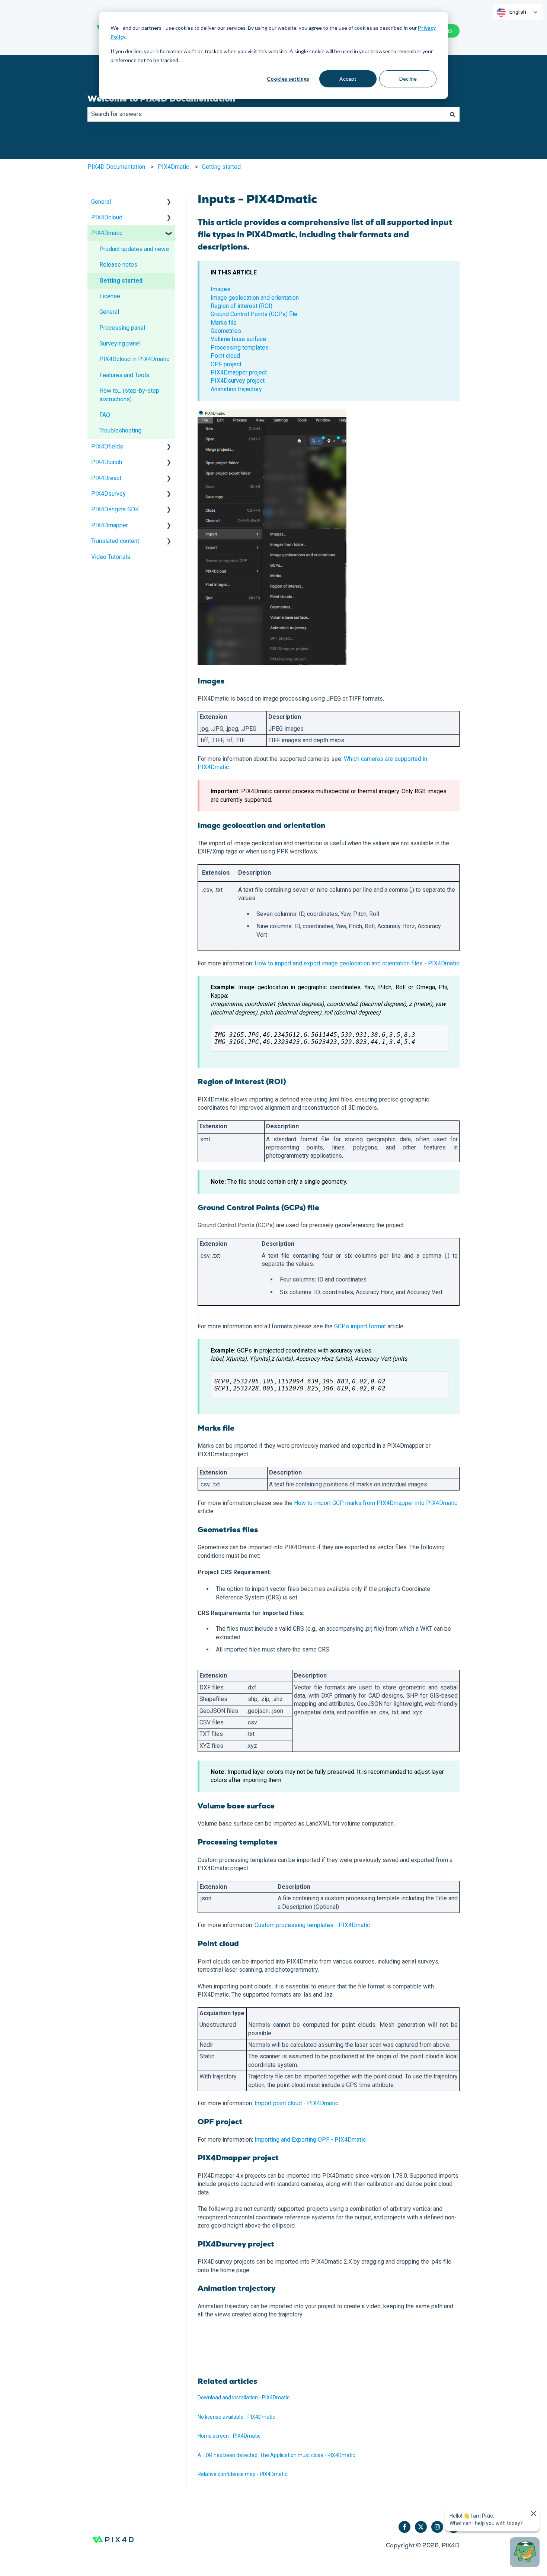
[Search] (452, 114)
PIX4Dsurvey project (238, 381)
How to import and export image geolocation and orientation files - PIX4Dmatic (357, 963)
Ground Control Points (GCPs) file (254, 314)
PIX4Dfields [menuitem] (107, 446)
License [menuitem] (110, 296)
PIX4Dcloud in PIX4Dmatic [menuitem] (134, 359)
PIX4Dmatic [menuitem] (107, 233)
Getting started (221, 167)
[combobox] (266, 114)
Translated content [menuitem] (115, 541)
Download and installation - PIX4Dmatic (244, 2397)
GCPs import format (360, 1326)
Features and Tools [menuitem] (124, 375)
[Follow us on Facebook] (404, 2527)
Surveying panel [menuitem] (120, 343)
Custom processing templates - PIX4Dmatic (312, 1925)
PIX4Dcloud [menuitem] (107, 217)
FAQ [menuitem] (105, 415)
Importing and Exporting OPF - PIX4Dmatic (310, 2140)
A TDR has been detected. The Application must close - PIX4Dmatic (276, 2455)
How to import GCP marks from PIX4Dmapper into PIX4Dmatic (376, 1503)
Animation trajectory (236, 389)
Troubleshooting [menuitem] (120, 430)
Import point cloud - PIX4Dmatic (296, 2103)
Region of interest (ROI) (241, 306)
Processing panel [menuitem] (122, 328)
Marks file (224, 323)
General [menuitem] (101, 202)
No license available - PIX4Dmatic (236, 2417)
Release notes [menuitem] (118, 265)
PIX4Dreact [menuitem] (106, 478)
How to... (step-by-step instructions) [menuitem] (129, 395)
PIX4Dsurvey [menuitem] (108, 494)
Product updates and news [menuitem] (134, 249)
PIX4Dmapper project (239, 372)
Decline (408, 79)
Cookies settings (288, 79)
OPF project (226, 364)
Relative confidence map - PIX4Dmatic (242, 2474)
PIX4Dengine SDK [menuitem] (115, 509)
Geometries (226, 331)
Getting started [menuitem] (121, 281)
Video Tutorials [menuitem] (111, 557)
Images (220, 289)
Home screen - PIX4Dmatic (229, 2436)
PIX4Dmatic (173, 167)
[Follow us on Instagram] (437, 2527)
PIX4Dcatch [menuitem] (107, 462)
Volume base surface (238, 339)
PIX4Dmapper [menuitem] (110, 525)
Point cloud (225, 356)
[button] (169, 202)
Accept (348, 79)
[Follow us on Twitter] (421, 2527)
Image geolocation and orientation (255, 298)
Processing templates (240, 348)
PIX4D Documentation (116, 167)
